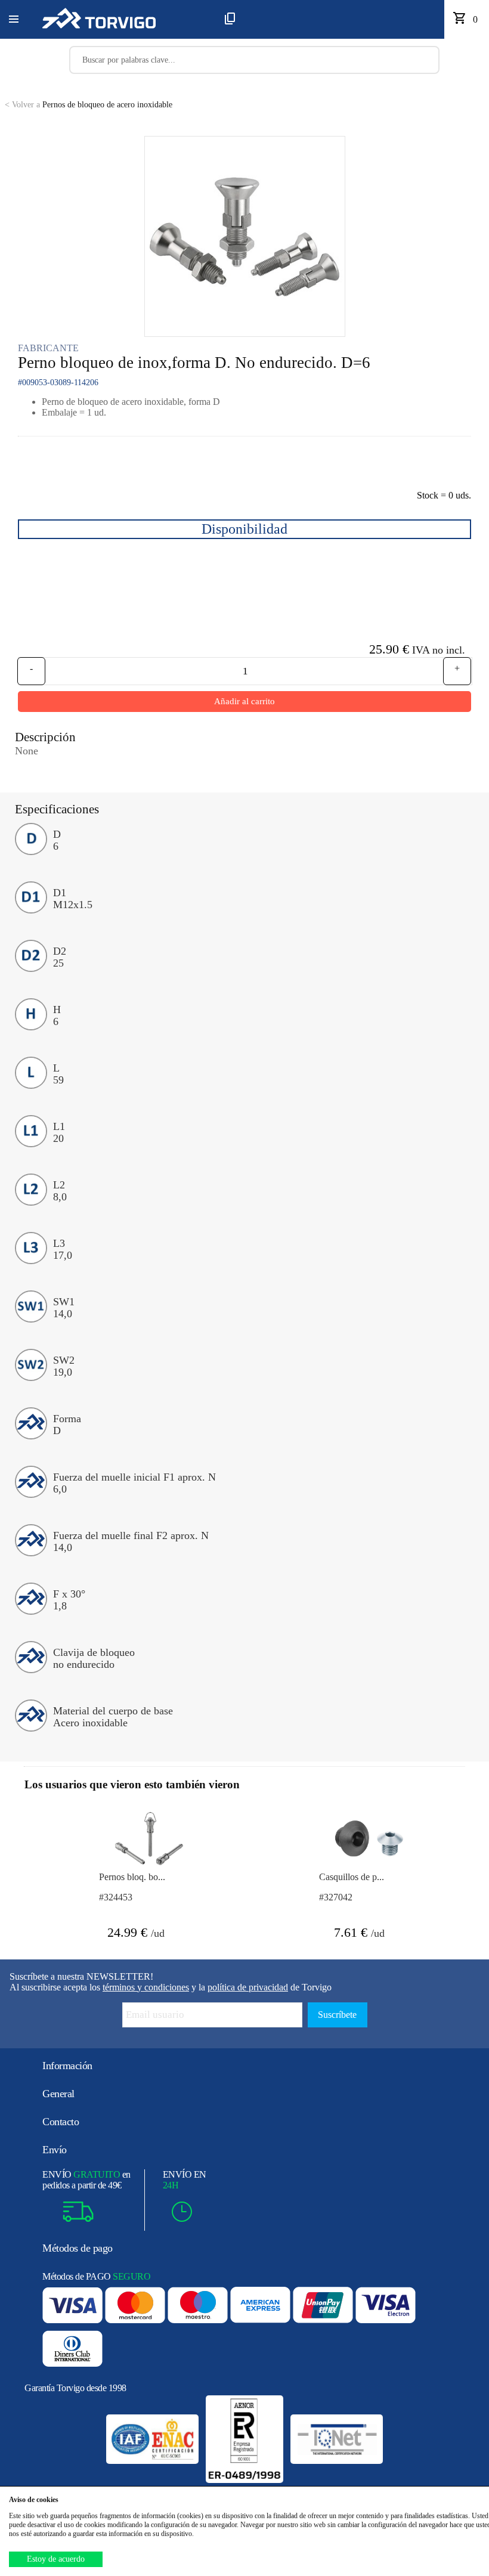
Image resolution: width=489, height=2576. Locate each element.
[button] (14, 20)
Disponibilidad (244, 529)
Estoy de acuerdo (56, 2559)
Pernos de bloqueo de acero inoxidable (89, 105)
